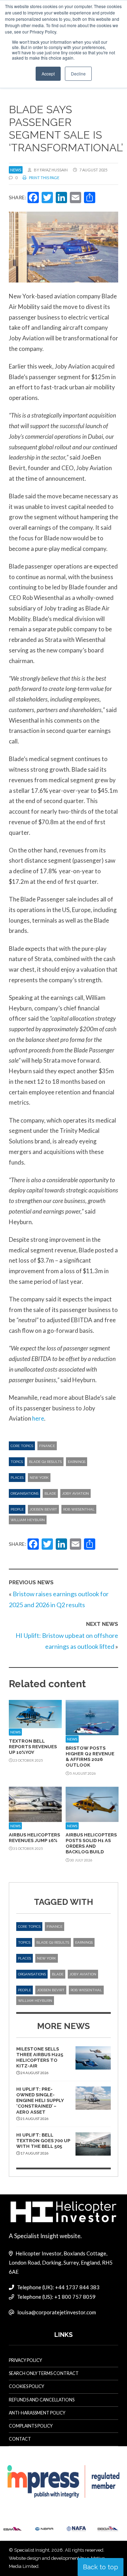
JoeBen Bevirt (43, 1509)
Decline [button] (78, 74)
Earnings (77, 1462)
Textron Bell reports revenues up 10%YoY (33, 1747)
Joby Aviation (75, 1493)
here (38, 1418)
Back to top (101, 2567)
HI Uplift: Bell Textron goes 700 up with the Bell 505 (43, 2141)
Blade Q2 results (45, 1462)
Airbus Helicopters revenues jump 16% (34, 1838)
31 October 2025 (28, 1848)
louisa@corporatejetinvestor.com (57, 2312)
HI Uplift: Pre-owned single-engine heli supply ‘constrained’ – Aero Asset (40, 2101)
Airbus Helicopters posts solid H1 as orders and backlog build (91, 1843)
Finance (47, 1446)
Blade (50, 1493)
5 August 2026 (83, 1773)
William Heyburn (28, 1520)
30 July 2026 (81, 1860)
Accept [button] (48, 74)
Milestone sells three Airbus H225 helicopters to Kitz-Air (40, 2058)
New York (39, 1478)
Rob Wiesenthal (79, 1509)
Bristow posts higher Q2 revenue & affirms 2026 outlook (90, 1757)
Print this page (44, 178)
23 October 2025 (28, 1760)
